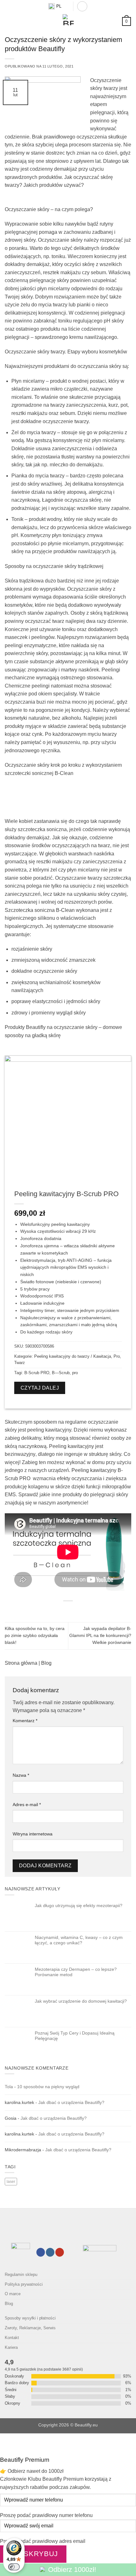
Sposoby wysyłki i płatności (30, 2318)
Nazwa (21, 1775)
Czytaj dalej (40, 1388)
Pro (117, 1356)
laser (11, 2182)
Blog (46, 1663)
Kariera (11, 2347)
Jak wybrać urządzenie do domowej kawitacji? (81, 2001)
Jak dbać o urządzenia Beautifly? (71, 2102)
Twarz (20, 1363)
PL (59, 6)
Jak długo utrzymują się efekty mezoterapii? (79, 1905)
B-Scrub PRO (37, 1373)
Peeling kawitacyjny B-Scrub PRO (66, 1194)
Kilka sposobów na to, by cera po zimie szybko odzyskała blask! (35, 1636)
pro (75, 1373)
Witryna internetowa (33, 1834)
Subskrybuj (33, 2554)
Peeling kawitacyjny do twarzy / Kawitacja (73, 1356)
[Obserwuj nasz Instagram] (50, 2252)
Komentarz (25, 1721)
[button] (82, 6)
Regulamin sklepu (21, 2275)
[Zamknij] (6, 2440)
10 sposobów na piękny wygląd (48, 2087)
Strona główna (21, 1663)
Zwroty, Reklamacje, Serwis (30, 2328)
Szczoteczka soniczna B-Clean (40, 910)
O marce (13, 2294)
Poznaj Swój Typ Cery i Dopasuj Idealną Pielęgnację (75, 2036)
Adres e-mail (27, 1805)
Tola (9, 2087)
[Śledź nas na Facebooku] (41, 2252)
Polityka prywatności (24, 2284)
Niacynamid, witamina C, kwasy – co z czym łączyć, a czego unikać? (79, 1940)
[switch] (14, 2567)
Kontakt (12, 2338)
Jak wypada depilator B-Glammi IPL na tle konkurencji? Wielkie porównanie (100, 1636)
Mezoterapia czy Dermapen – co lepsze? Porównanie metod (76, 1972)
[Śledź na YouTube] (60, 2252)
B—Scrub (61, 1373)
